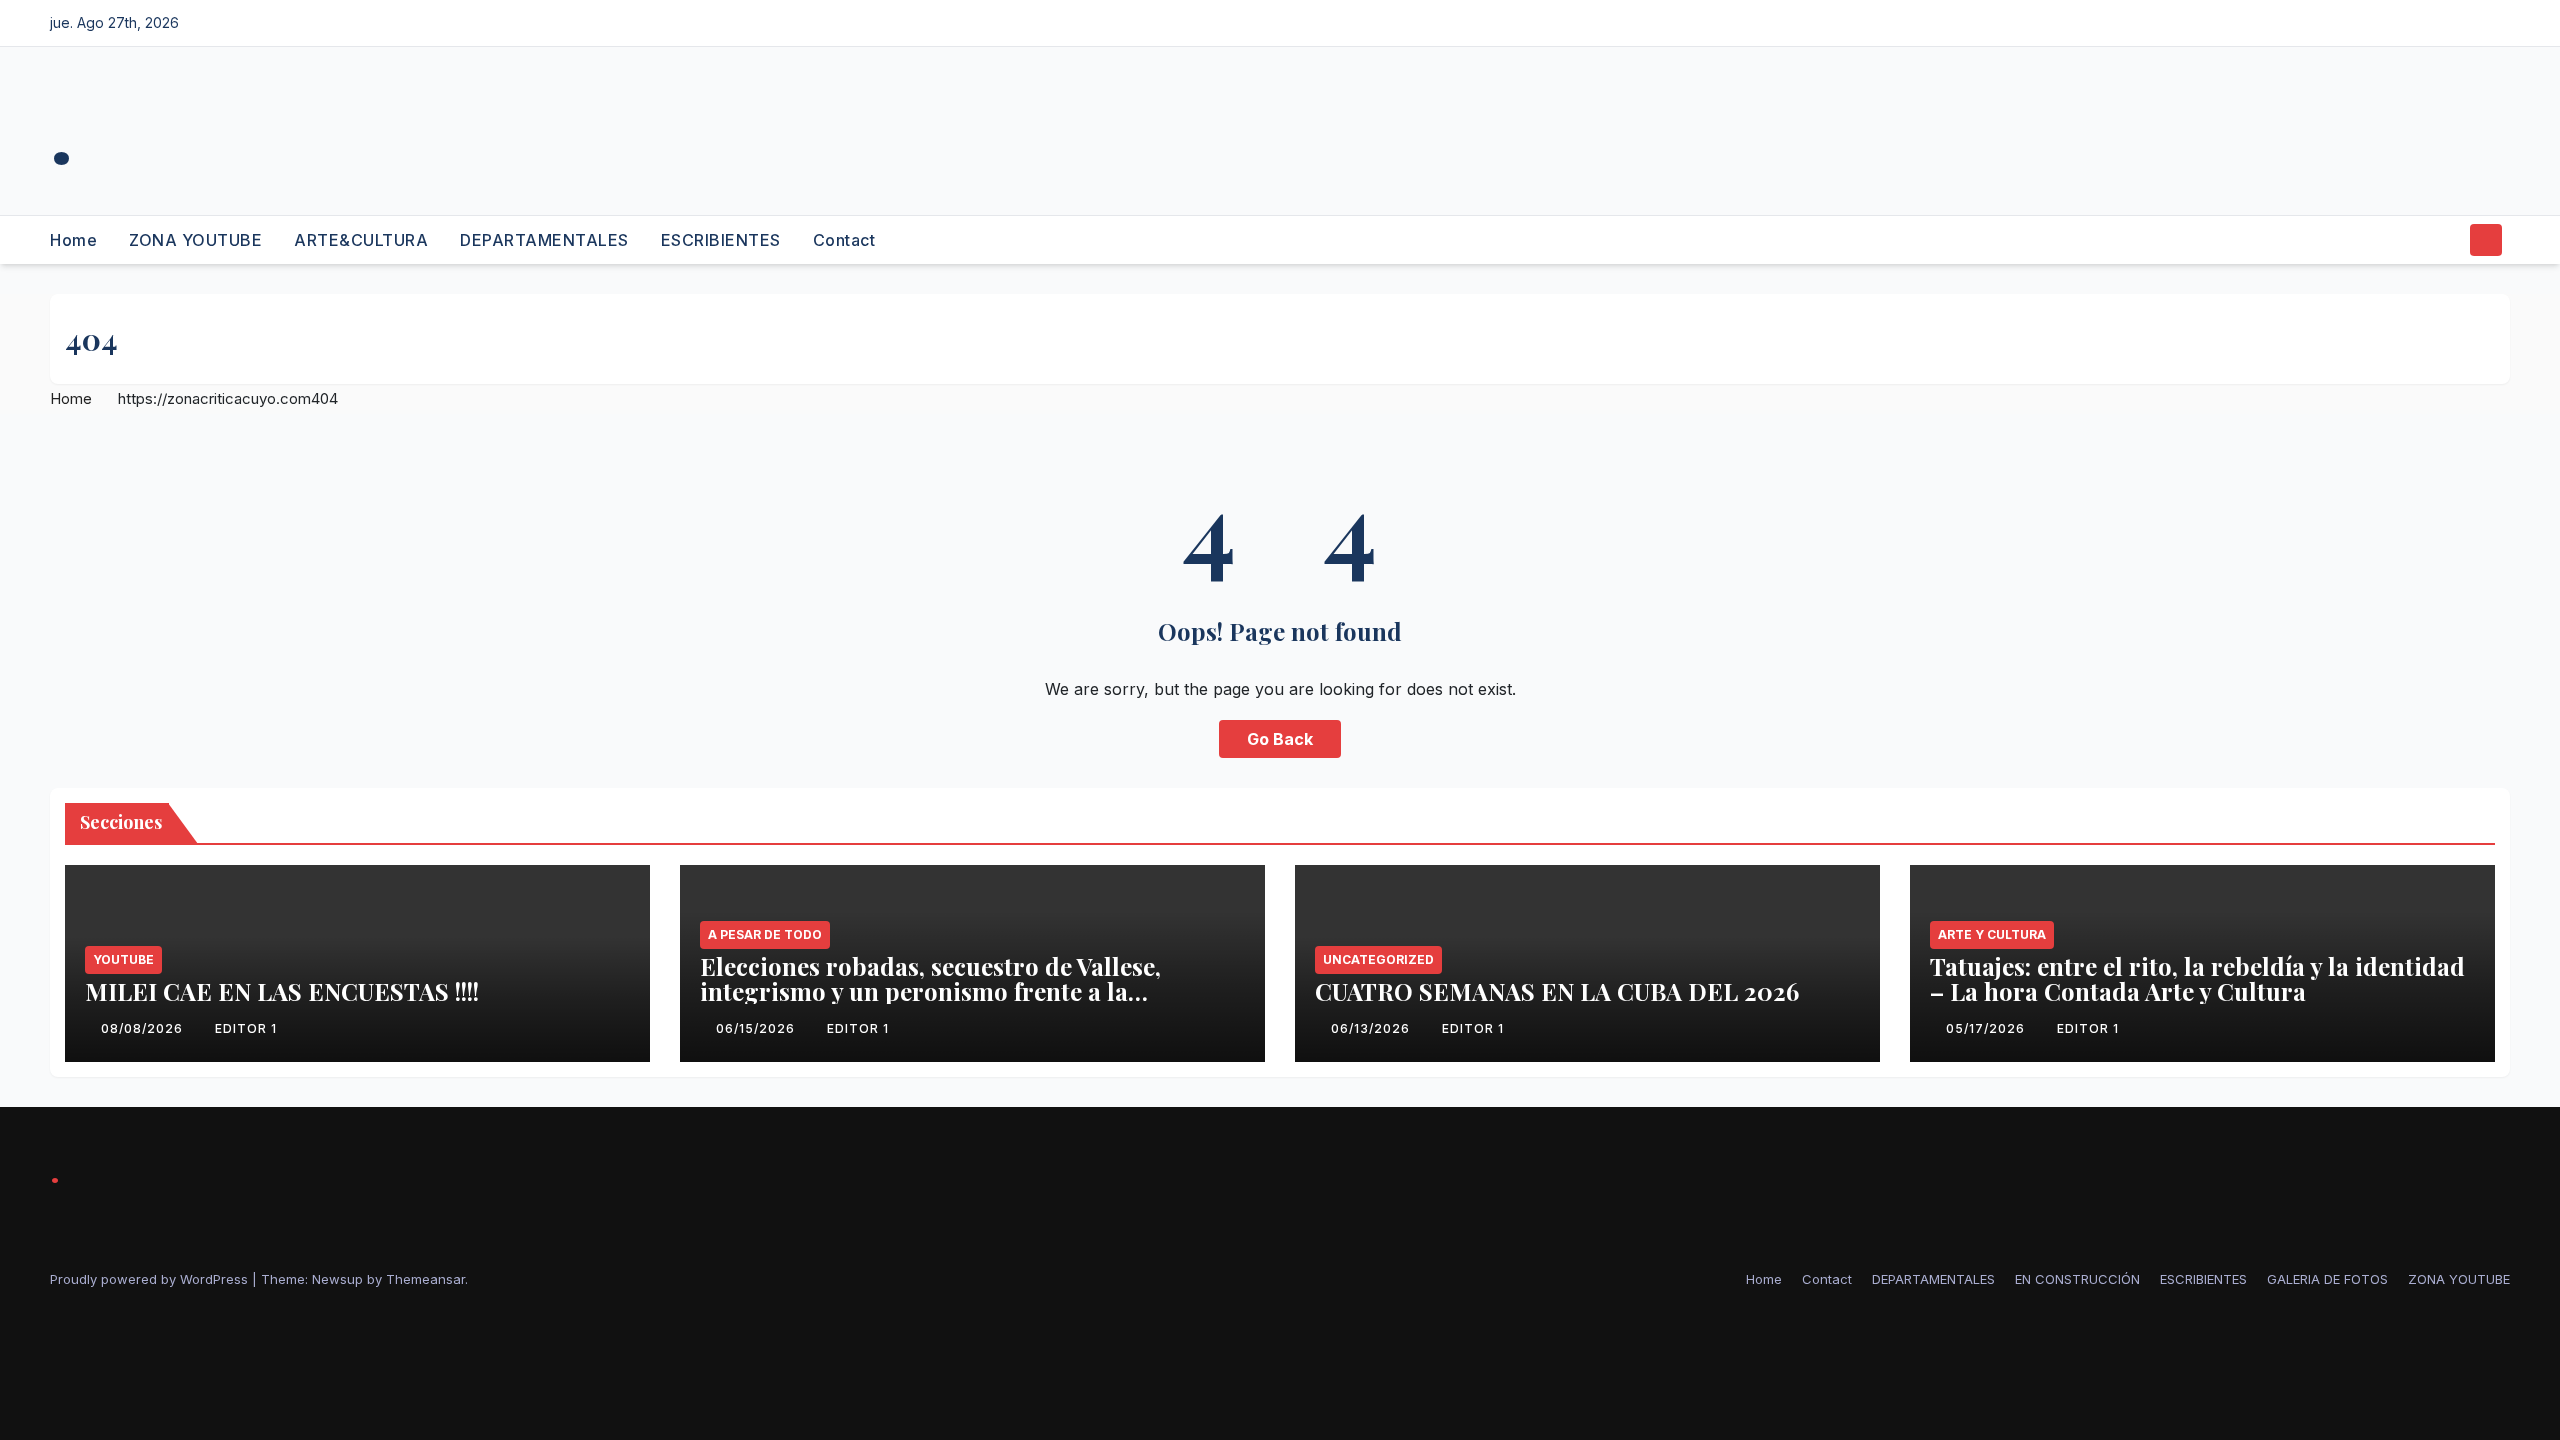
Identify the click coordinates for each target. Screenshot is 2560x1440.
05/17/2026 (1987, 1028)
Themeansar (425, 1279)
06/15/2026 (757, 1028)
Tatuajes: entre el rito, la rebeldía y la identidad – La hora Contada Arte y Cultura (2197, 978)
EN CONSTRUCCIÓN (2077, 1279)
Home (73, 240)
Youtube (123, 959)
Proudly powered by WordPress (151, 1279)
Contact (844, 240)
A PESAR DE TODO (765, 934)
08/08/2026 (144, 1028)
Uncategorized (1378, 959)
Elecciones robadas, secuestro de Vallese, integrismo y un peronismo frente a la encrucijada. (930, 991)
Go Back (1280, 739)
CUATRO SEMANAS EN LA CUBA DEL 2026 (1557, 991)
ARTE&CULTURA (361, 240)
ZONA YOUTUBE (195, 240)
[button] (2448, 240)
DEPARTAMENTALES (544, 240)
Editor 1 (246, 1028)
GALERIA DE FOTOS (2327, 1279)
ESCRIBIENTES (721, 240)
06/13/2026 (1372, 1028)
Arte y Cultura (1992, 934)
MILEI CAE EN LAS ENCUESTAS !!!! (282, 991)
